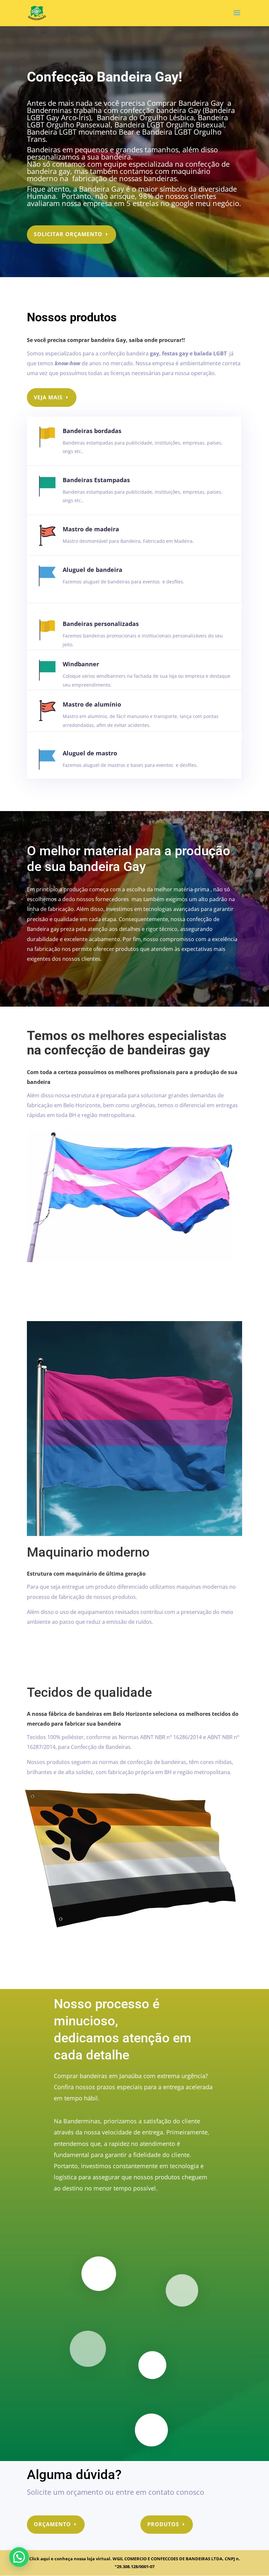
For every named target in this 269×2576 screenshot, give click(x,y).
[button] (19, 2557)
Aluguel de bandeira (93, 570)
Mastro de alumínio (92, 704)
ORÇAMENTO (52, 2524)
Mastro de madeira (91, 529)
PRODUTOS (163, 2524)
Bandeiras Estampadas (96, 480)
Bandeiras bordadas (92, 431)
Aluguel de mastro (90, 753)
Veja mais (48, 397)
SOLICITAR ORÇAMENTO (68, 234)
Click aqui (40, 2559)
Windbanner (81, 664)
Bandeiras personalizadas (101, 624)
